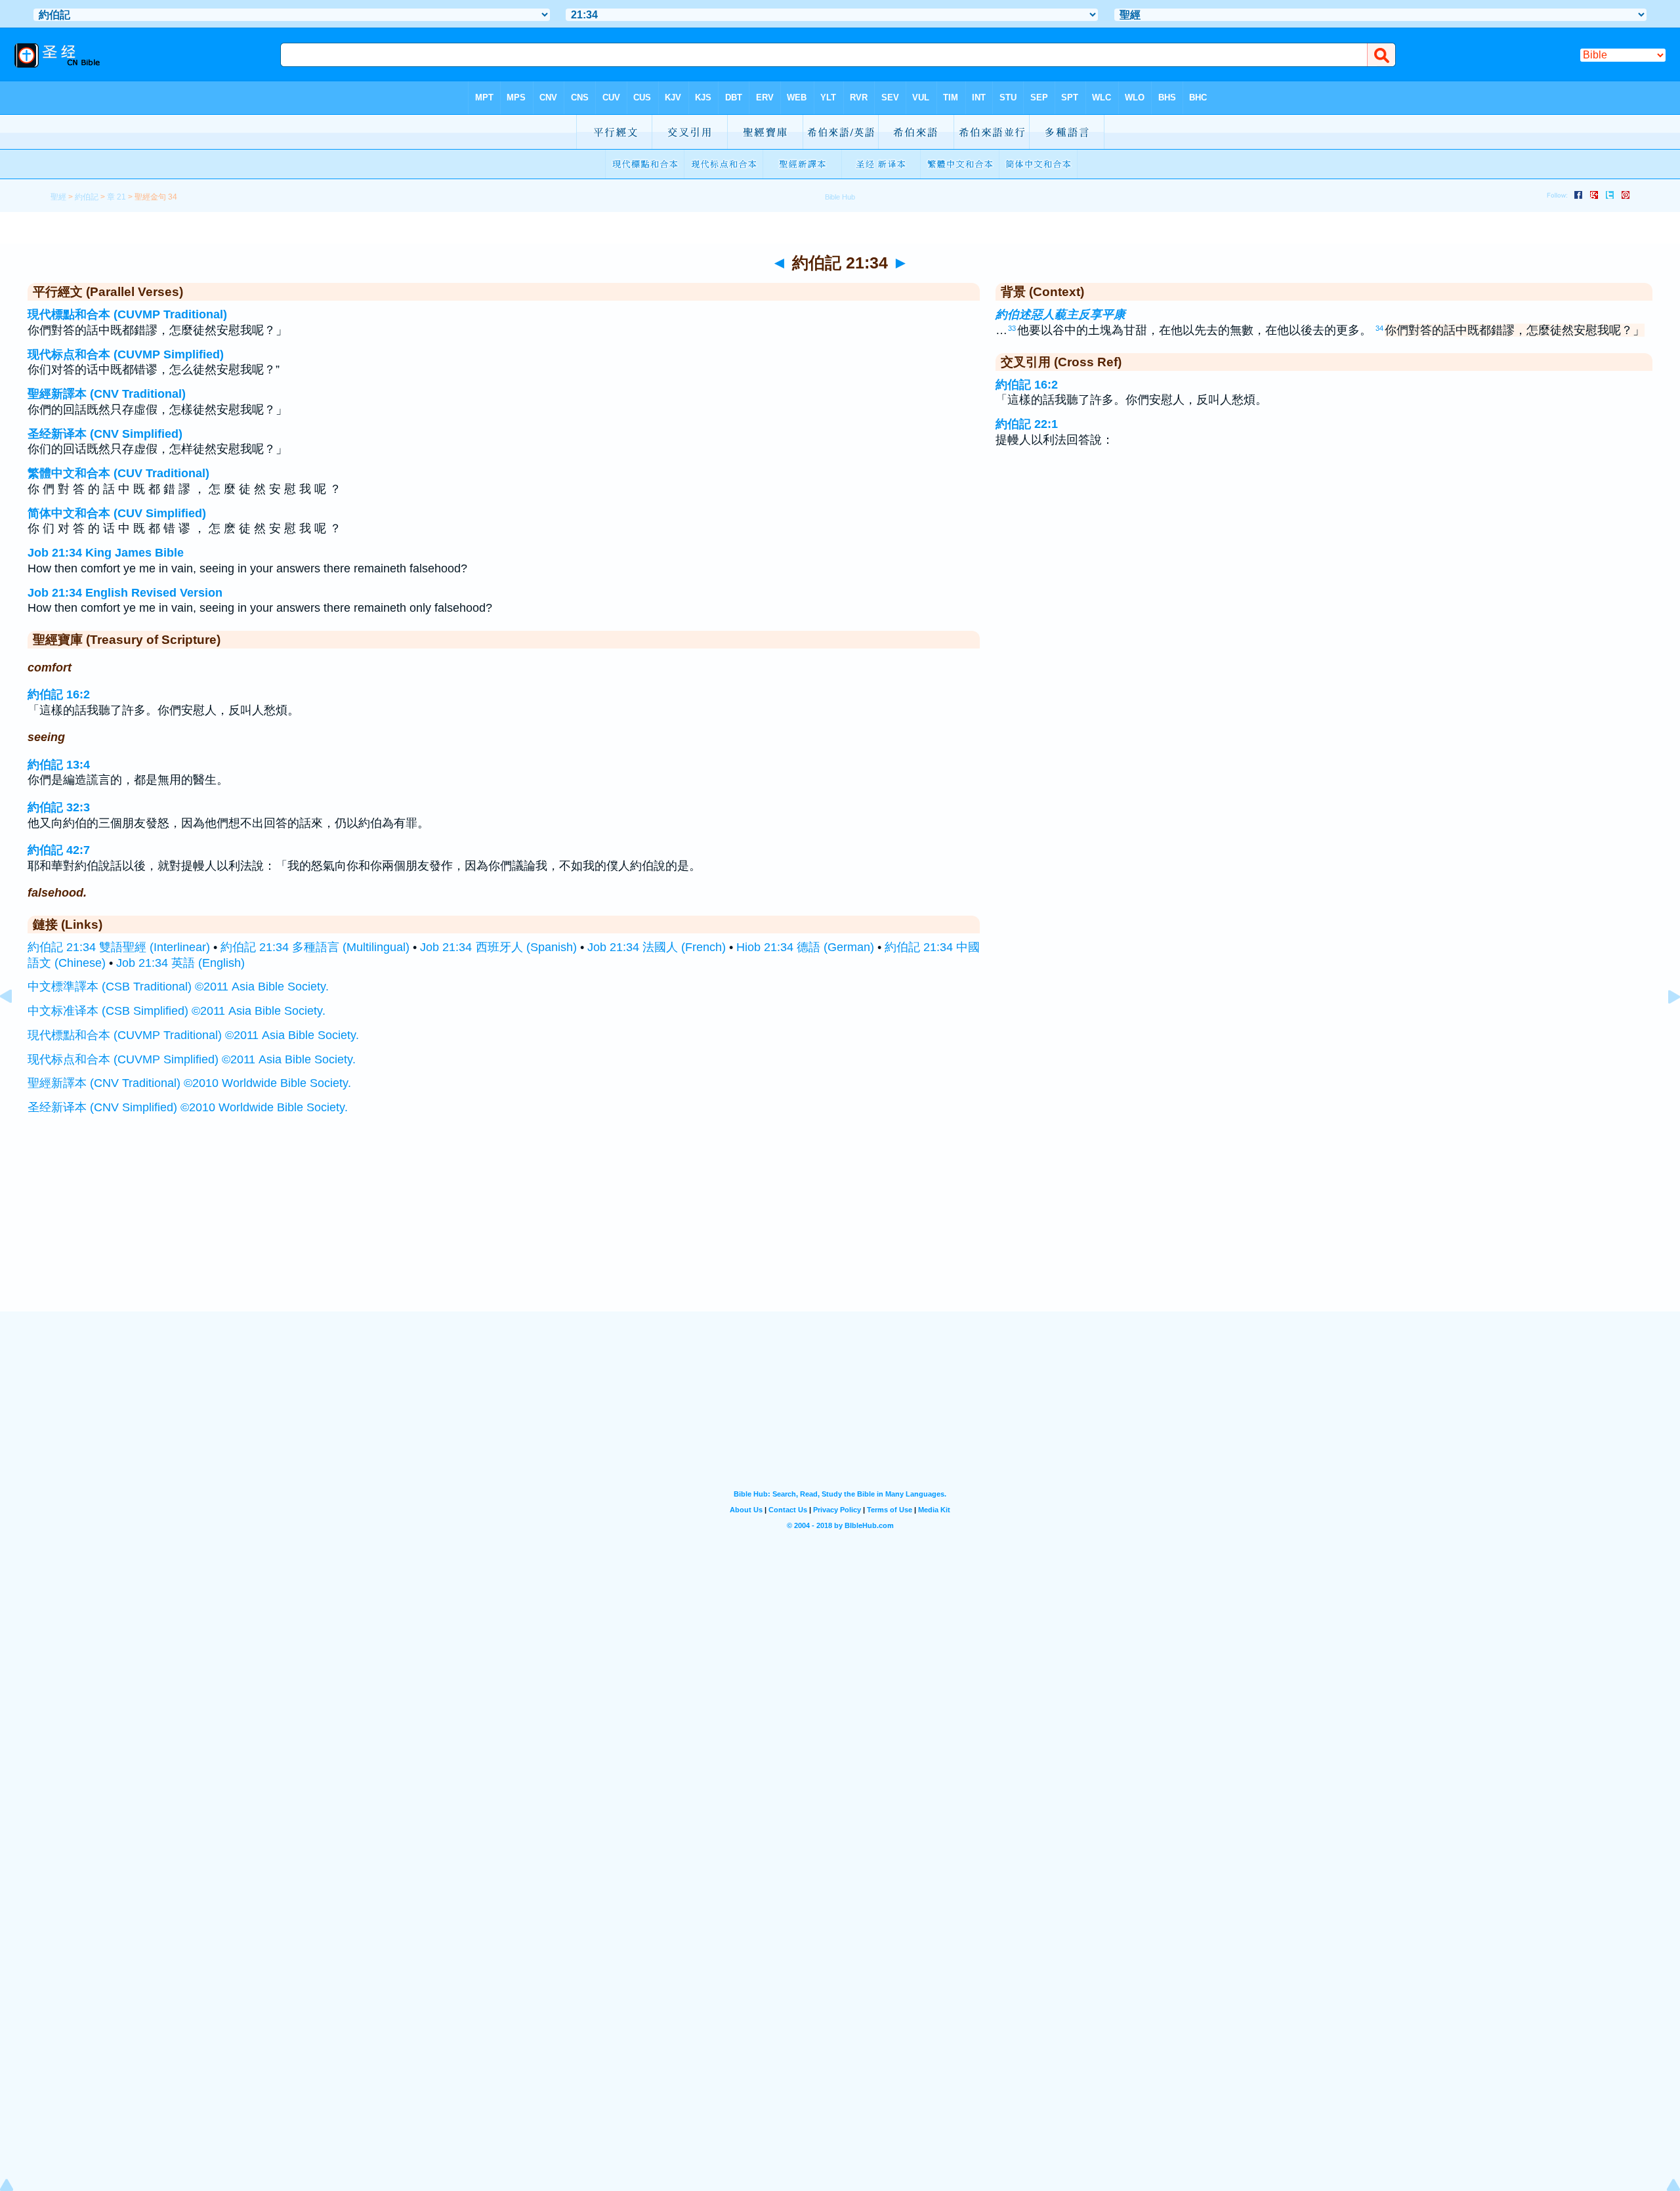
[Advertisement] (840, 1230)
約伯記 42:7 (59, 850)
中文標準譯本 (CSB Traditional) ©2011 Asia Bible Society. (178, 987)
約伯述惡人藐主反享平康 (1060, 314)
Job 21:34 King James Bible (106, 553)
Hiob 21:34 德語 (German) (805, 947)
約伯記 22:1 (1027, 424)
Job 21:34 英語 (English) (180, 963)
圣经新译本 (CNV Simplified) (105, 434)
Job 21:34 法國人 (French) (657, 947)
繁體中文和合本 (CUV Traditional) (118, 473)
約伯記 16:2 (59, 694)
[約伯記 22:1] (1664, 1026)
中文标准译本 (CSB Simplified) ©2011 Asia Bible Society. (177, 1011)
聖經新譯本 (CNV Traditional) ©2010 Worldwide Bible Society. (189, 1083)
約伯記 (87, 197)
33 (1012, 328)
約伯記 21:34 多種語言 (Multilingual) (315, 947)
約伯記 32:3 (59, 807)
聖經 (58, 197)
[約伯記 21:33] (16, 1026)
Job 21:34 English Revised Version (125, 593)
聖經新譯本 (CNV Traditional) (107, 394)
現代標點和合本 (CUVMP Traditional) (127, 314)
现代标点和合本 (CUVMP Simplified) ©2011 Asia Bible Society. (192, 1059)
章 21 (116, 197)
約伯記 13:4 (59, 765)
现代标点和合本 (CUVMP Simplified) (126, 354)
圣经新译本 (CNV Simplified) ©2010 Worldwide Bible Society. (188, 1107)
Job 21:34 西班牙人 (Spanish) (498, 947)
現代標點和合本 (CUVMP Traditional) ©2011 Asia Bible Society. (193, 1035)
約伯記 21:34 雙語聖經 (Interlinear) (119, 947)
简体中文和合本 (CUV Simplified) (117, 513)
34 (1379, 328)
